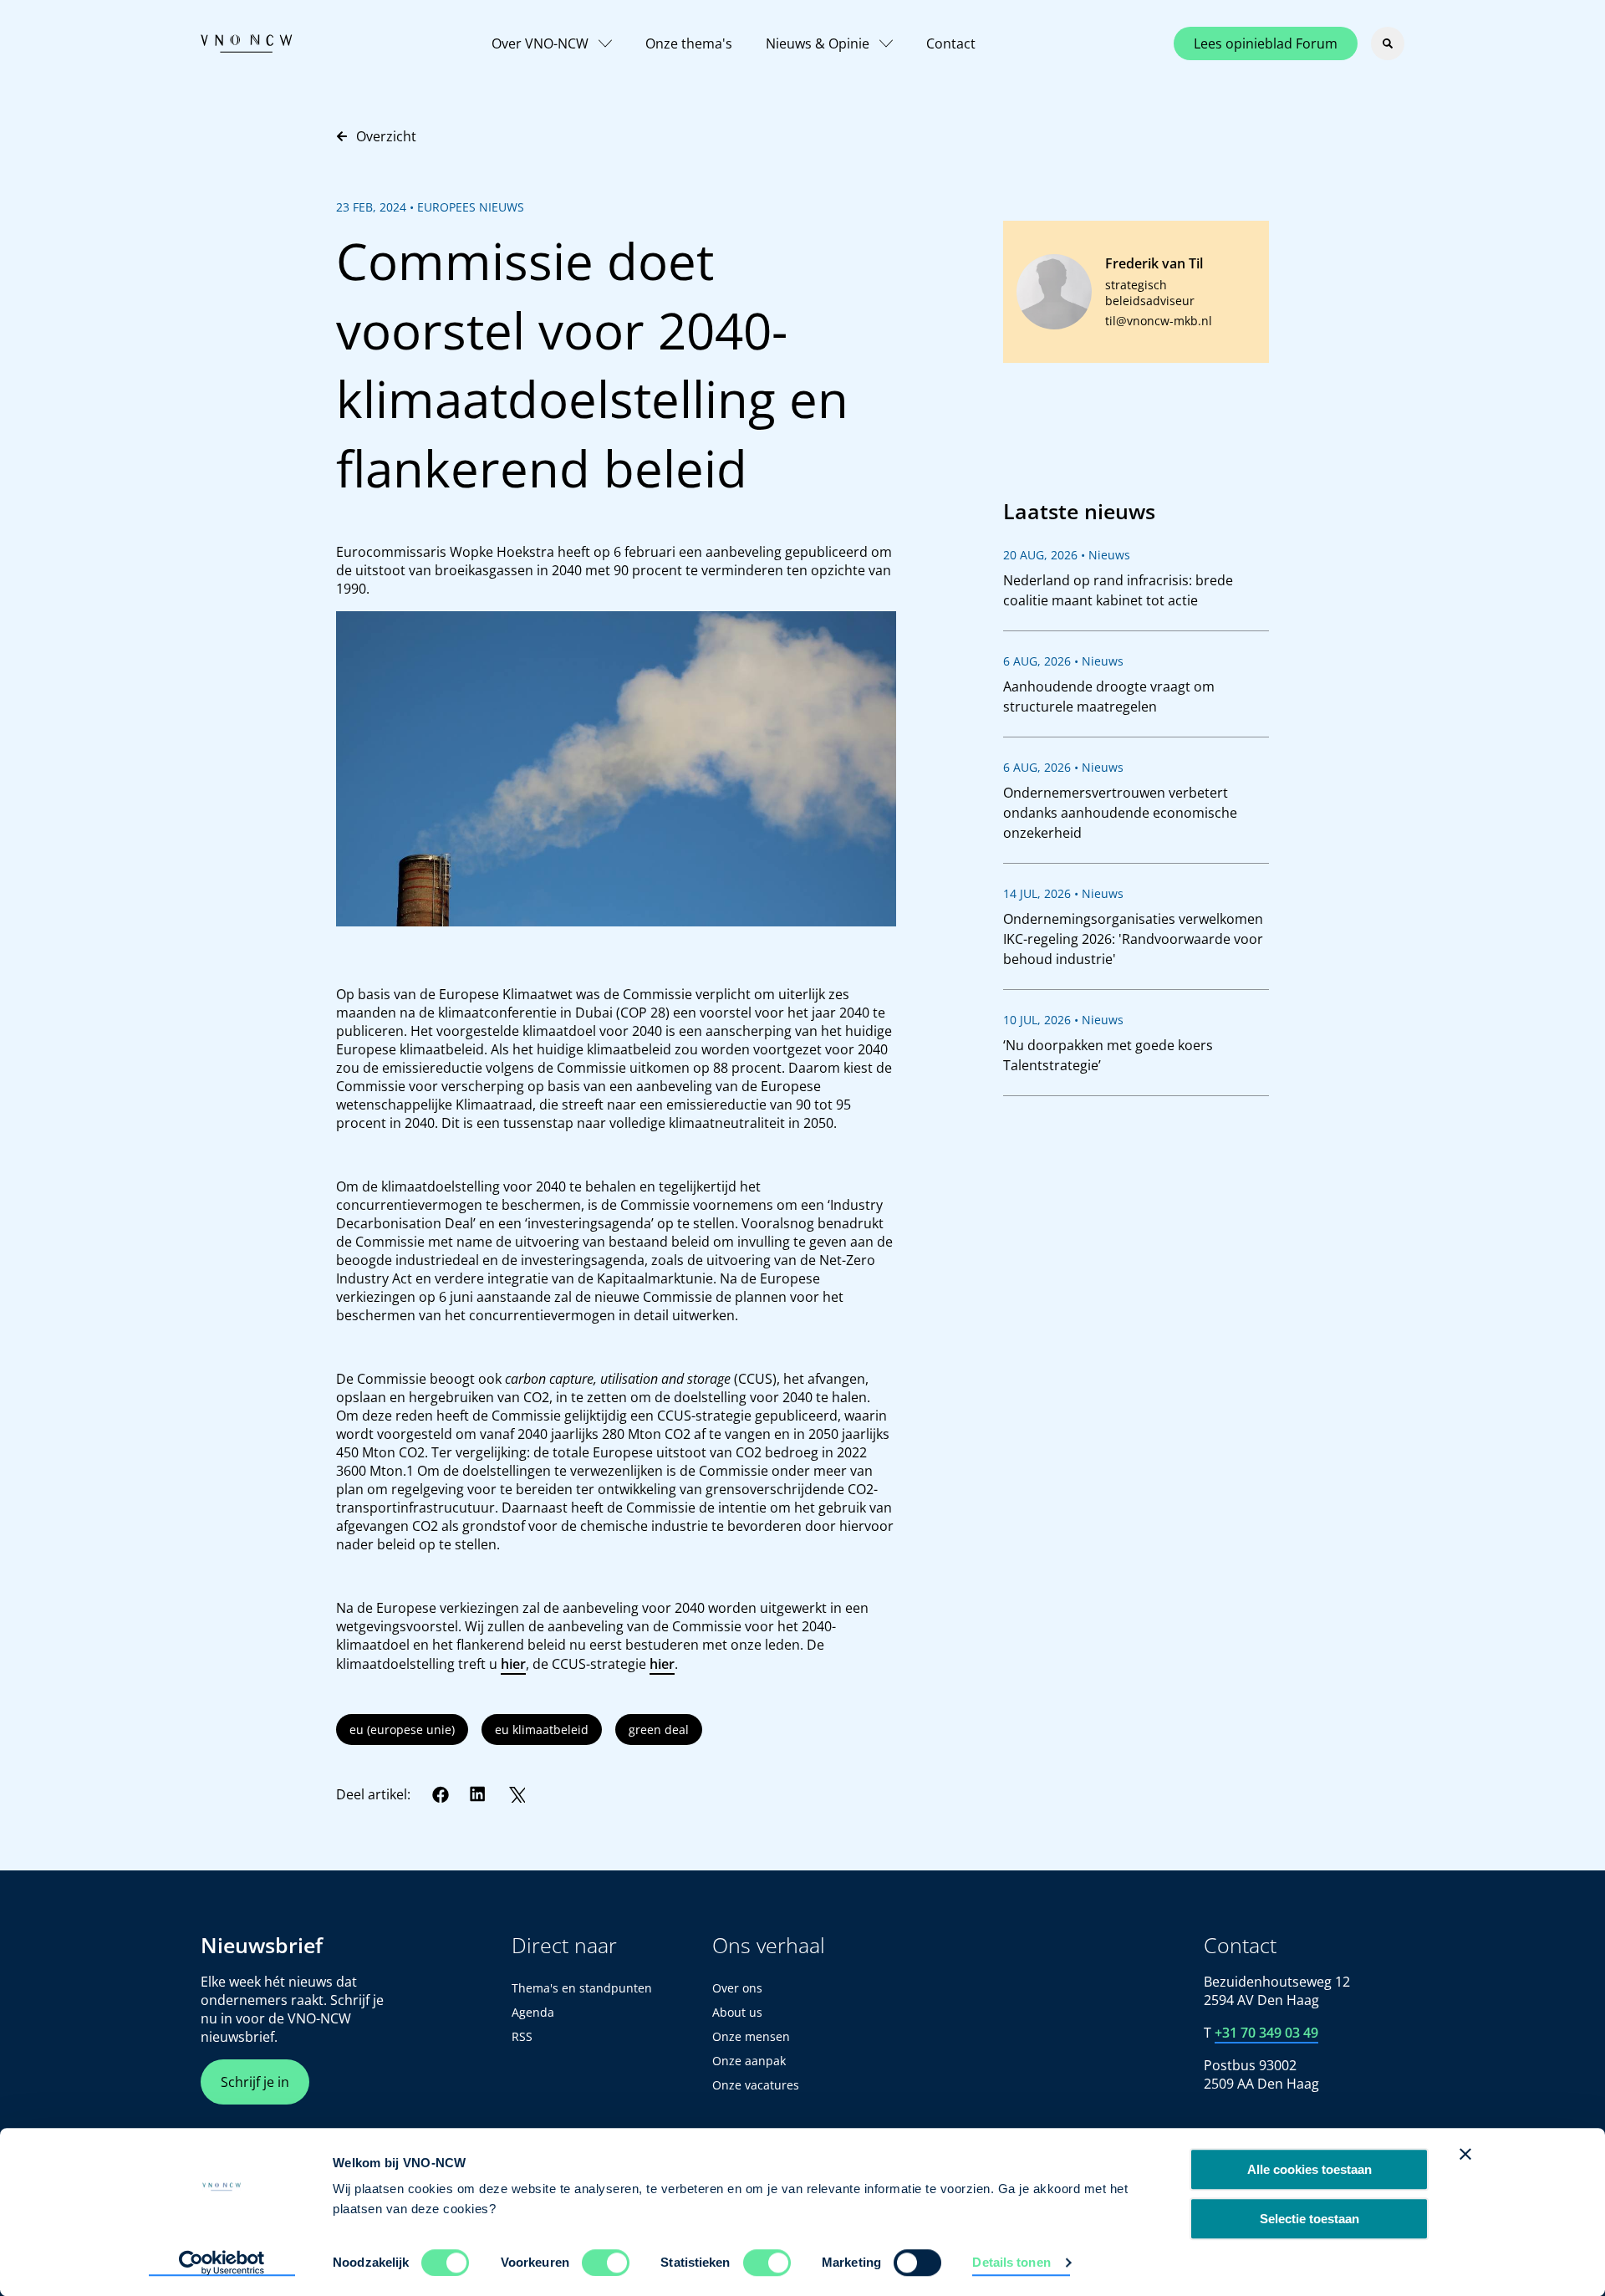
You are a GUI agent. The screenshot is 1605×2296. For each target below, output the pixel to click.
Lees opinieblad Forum (1266, 43)
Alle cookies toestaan (1309, 2169)
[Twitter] (517, 1794)
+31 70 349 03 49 (1266, 2033)
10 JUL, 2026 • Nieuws (1063, 1020)
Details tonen (1011, 2262)
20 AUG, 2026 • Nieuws (1067, 555)
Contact (951, 43)
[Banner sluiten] (1465, 2154)
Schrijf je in (255, 2082)
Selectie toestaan (1309, 2219)
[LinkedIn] (478, 1794)
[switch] (606, 2263)
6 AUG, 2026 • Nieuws (1063, 661)
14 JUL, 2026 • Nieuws (1063, 893)
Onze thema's (689, 43)
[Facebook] (441, 1794)
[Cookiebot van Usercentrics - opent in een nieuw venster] (222, 2263)
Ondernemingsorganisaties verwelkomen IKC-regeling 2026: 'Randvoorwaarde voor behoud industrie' (1133, 939)
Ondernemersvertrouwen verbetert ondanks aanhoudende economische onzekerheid (1120, 813)
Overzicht (386, 136)
